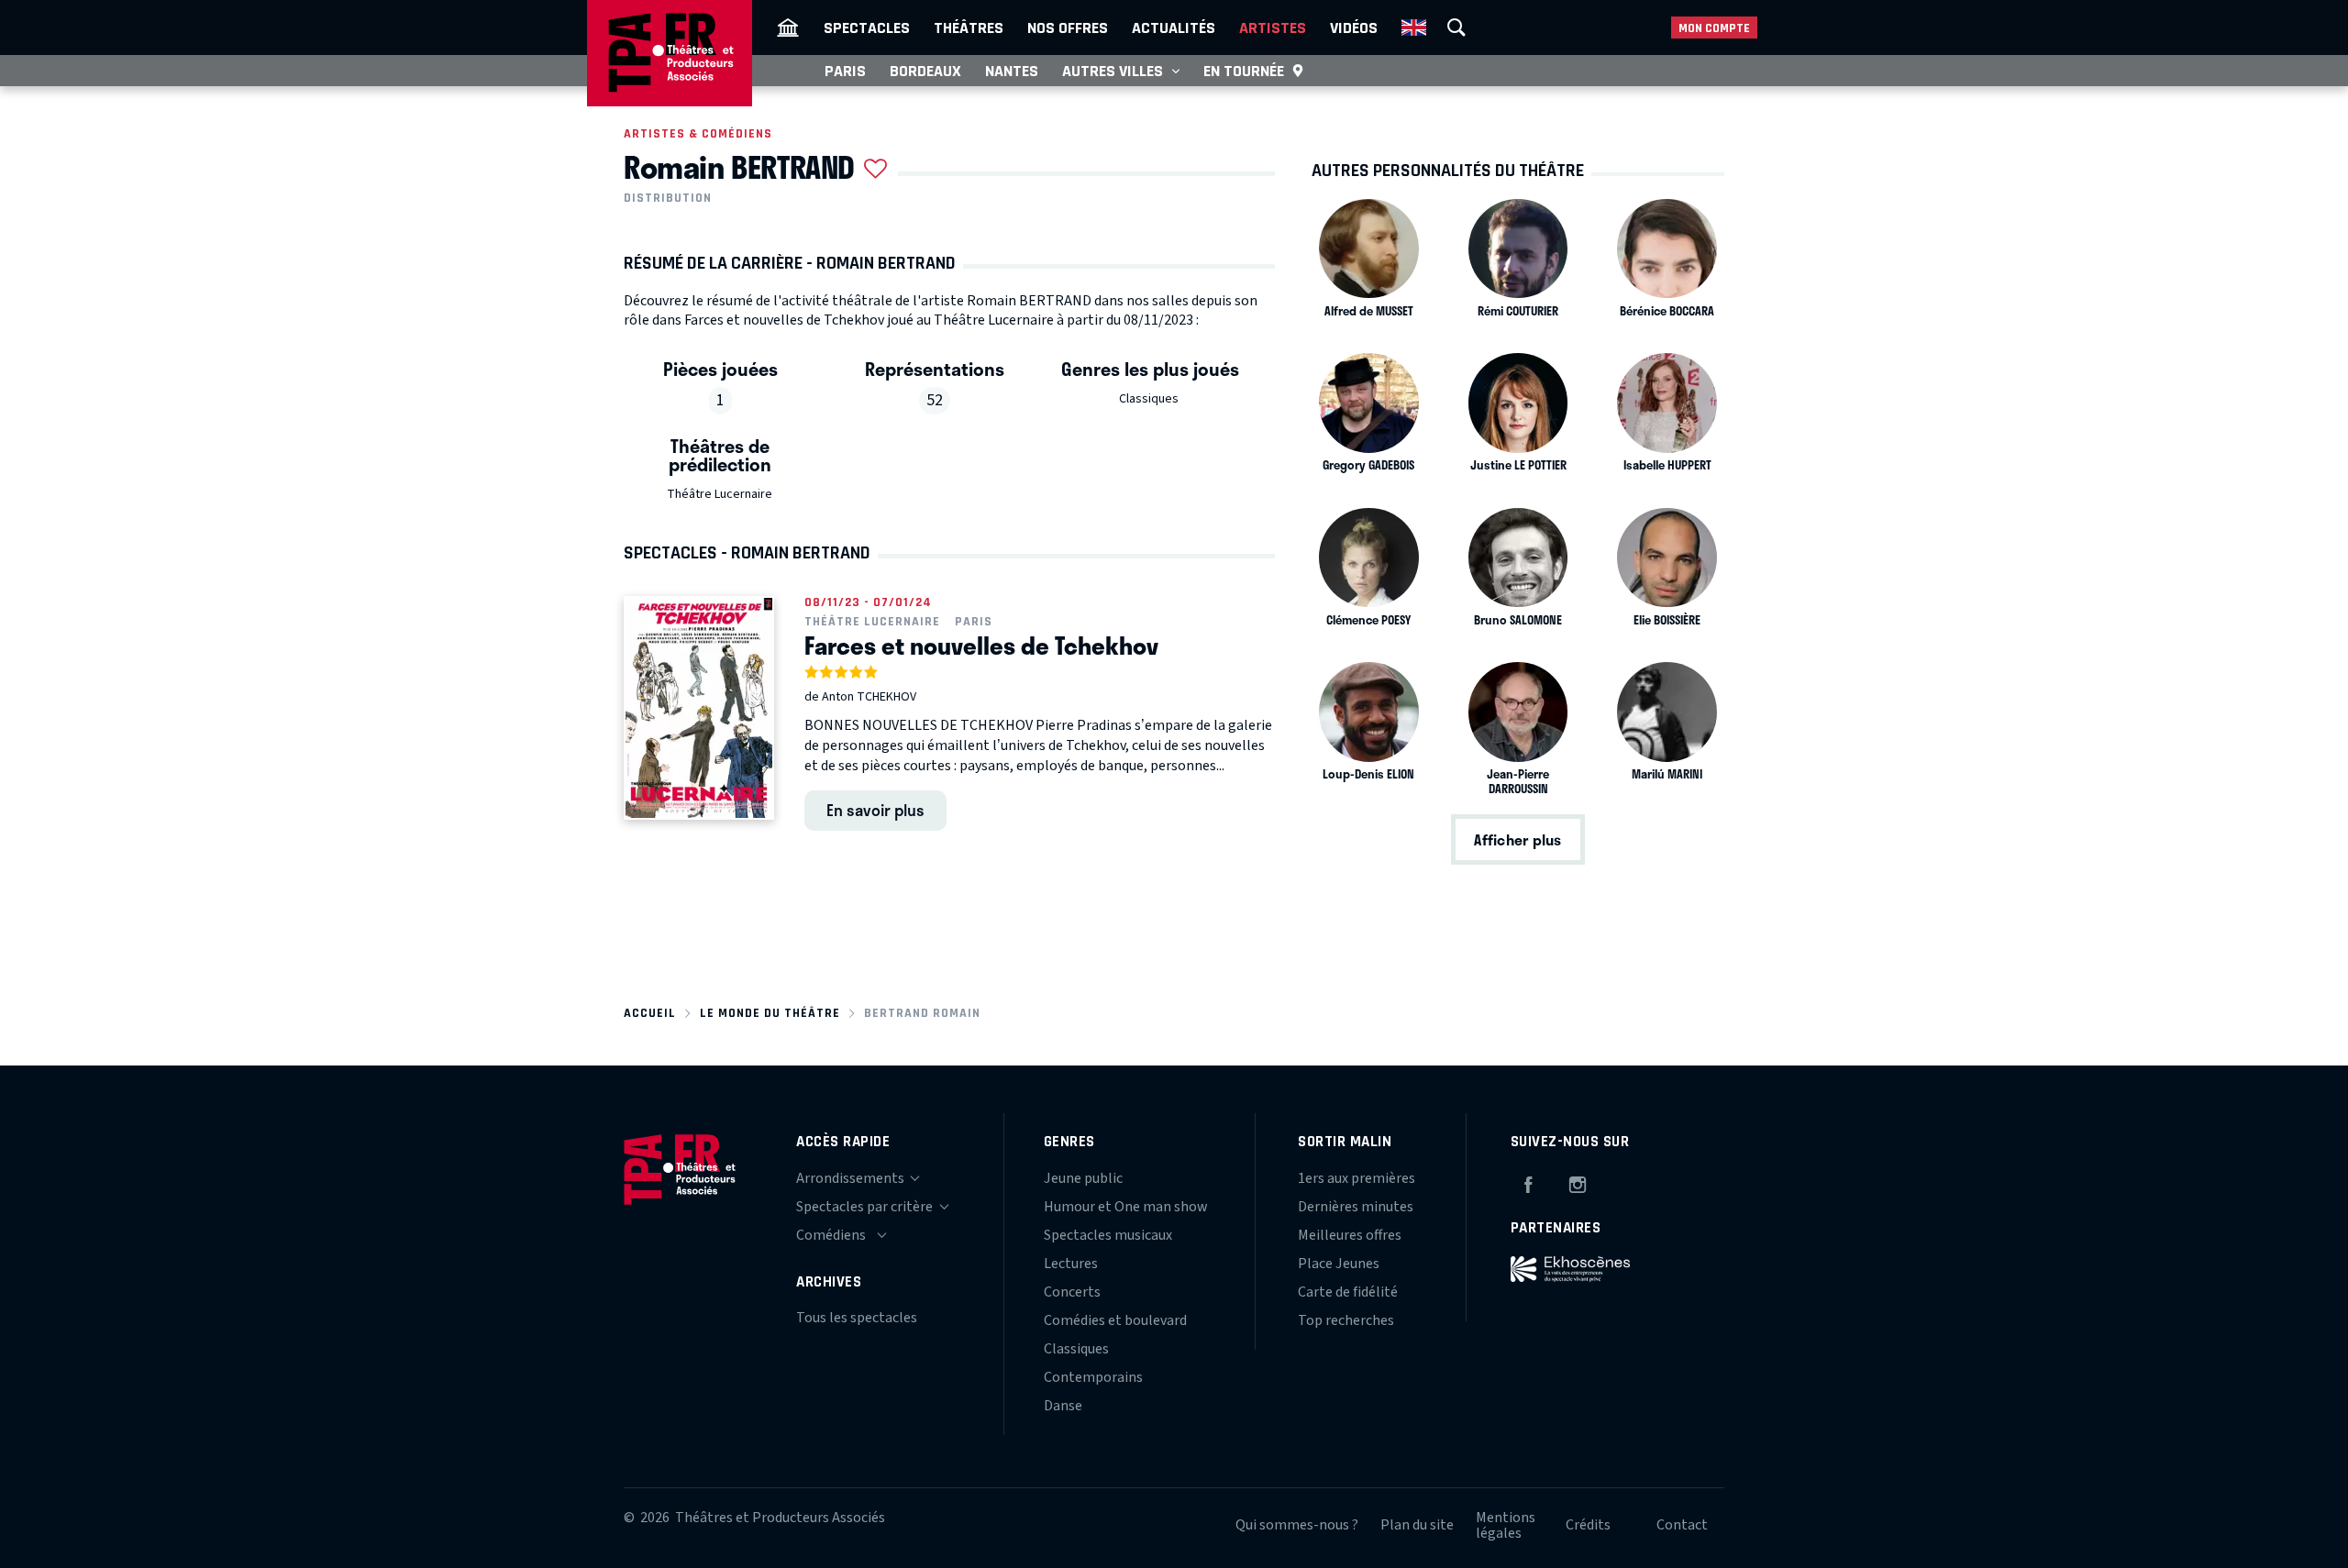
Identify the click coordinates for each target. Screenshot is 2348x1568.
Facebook (1528, 1182)
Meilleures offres (1350, 1235)
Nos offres (1068, 28)
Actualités (1174, 28)
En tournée (1244, 71)
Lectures (1071, 1264)
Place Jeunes (1339, 1264)
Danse (1063, 1406)
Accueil (650, 1013)
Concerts (1072, 1292)
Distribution (668, 198)
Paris (845, 71)
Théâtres (969, 28)
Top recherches (1346, 1320)
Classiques (1149, 399)
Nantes (1012, 71)
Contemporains (1093, 1377)
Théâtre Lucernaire (720, 494)
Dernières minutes (1356, 1207)
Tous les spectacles (857, 1318)
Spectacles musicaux (1108, 1235)
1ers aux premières (1357, 1178)
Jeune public (1083, 1178)
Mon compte (1714, 28)
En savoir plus (875, 810)
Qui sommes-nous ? (1297, 1525)
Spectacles (867, 28)
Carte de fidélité (1348, 1292)
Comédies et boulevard (1115, 1320)
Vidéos (1354, 28)
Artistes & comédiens (698, 133)
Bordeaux (925, 71)
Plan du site (1417, 1525)
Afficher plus (1517, 839)
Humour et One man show (1126, 1207)
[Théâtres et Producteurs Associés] (788, 28)
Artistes (1273, 28)
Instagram (1578, 1182)
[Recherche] (1456, 28)
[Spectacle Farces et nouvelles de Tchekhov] (699, 708)
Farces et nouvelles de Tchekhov (981, 646)
